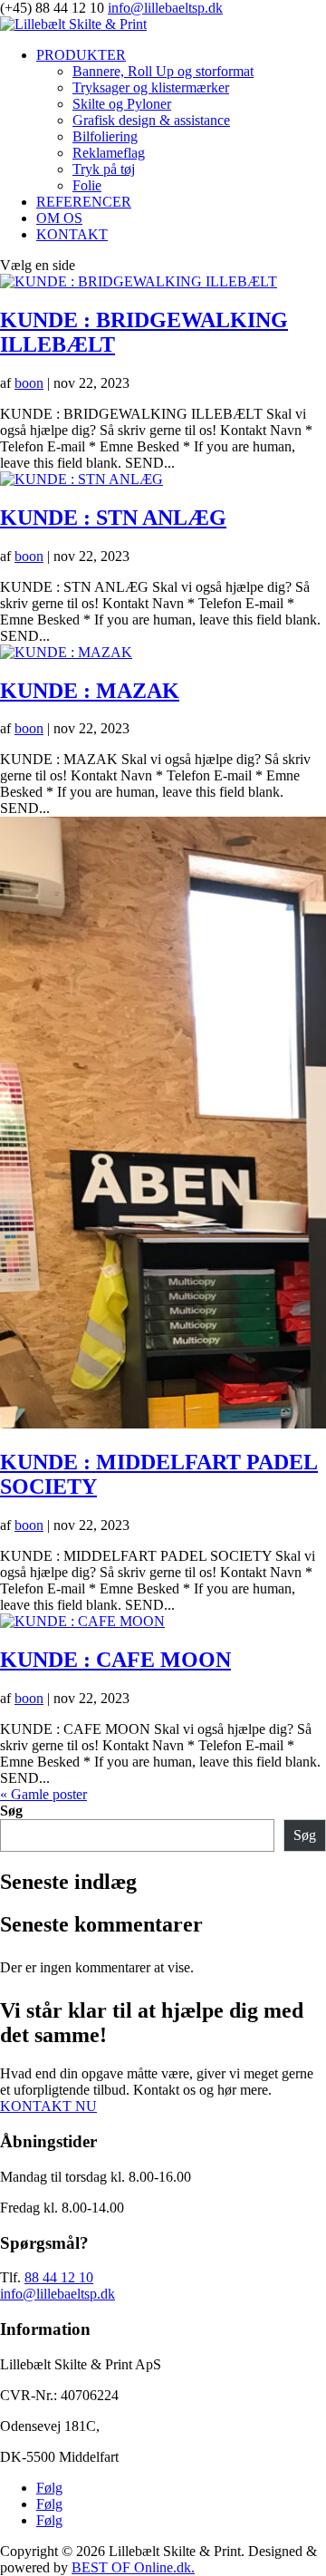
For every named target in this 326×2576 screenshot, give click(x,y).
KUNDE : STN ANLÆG (113, 518)
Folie (87, 185)
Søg (11, 1811)
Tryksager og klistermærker (151, 87)
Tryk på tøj (104, 169)
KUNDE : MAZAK (90, 691)
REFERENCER (84, 202)
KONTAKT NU (48, 2106)
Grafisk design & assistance (151, 120)
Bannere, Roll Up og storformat (163, 71)
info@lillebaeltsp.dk (58, 2294)
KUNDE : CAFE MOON (115, 1660)
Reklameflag (109, 153)
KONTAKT (72, 234)
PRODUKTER (81, 55)
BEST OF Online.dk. (133, 2567)
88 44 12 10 (59, 2277)
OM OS (59, 218)
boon (29, 383)
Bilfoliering (105, 136)
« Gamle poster (43, 1794)
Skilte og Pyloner (122, 104)
